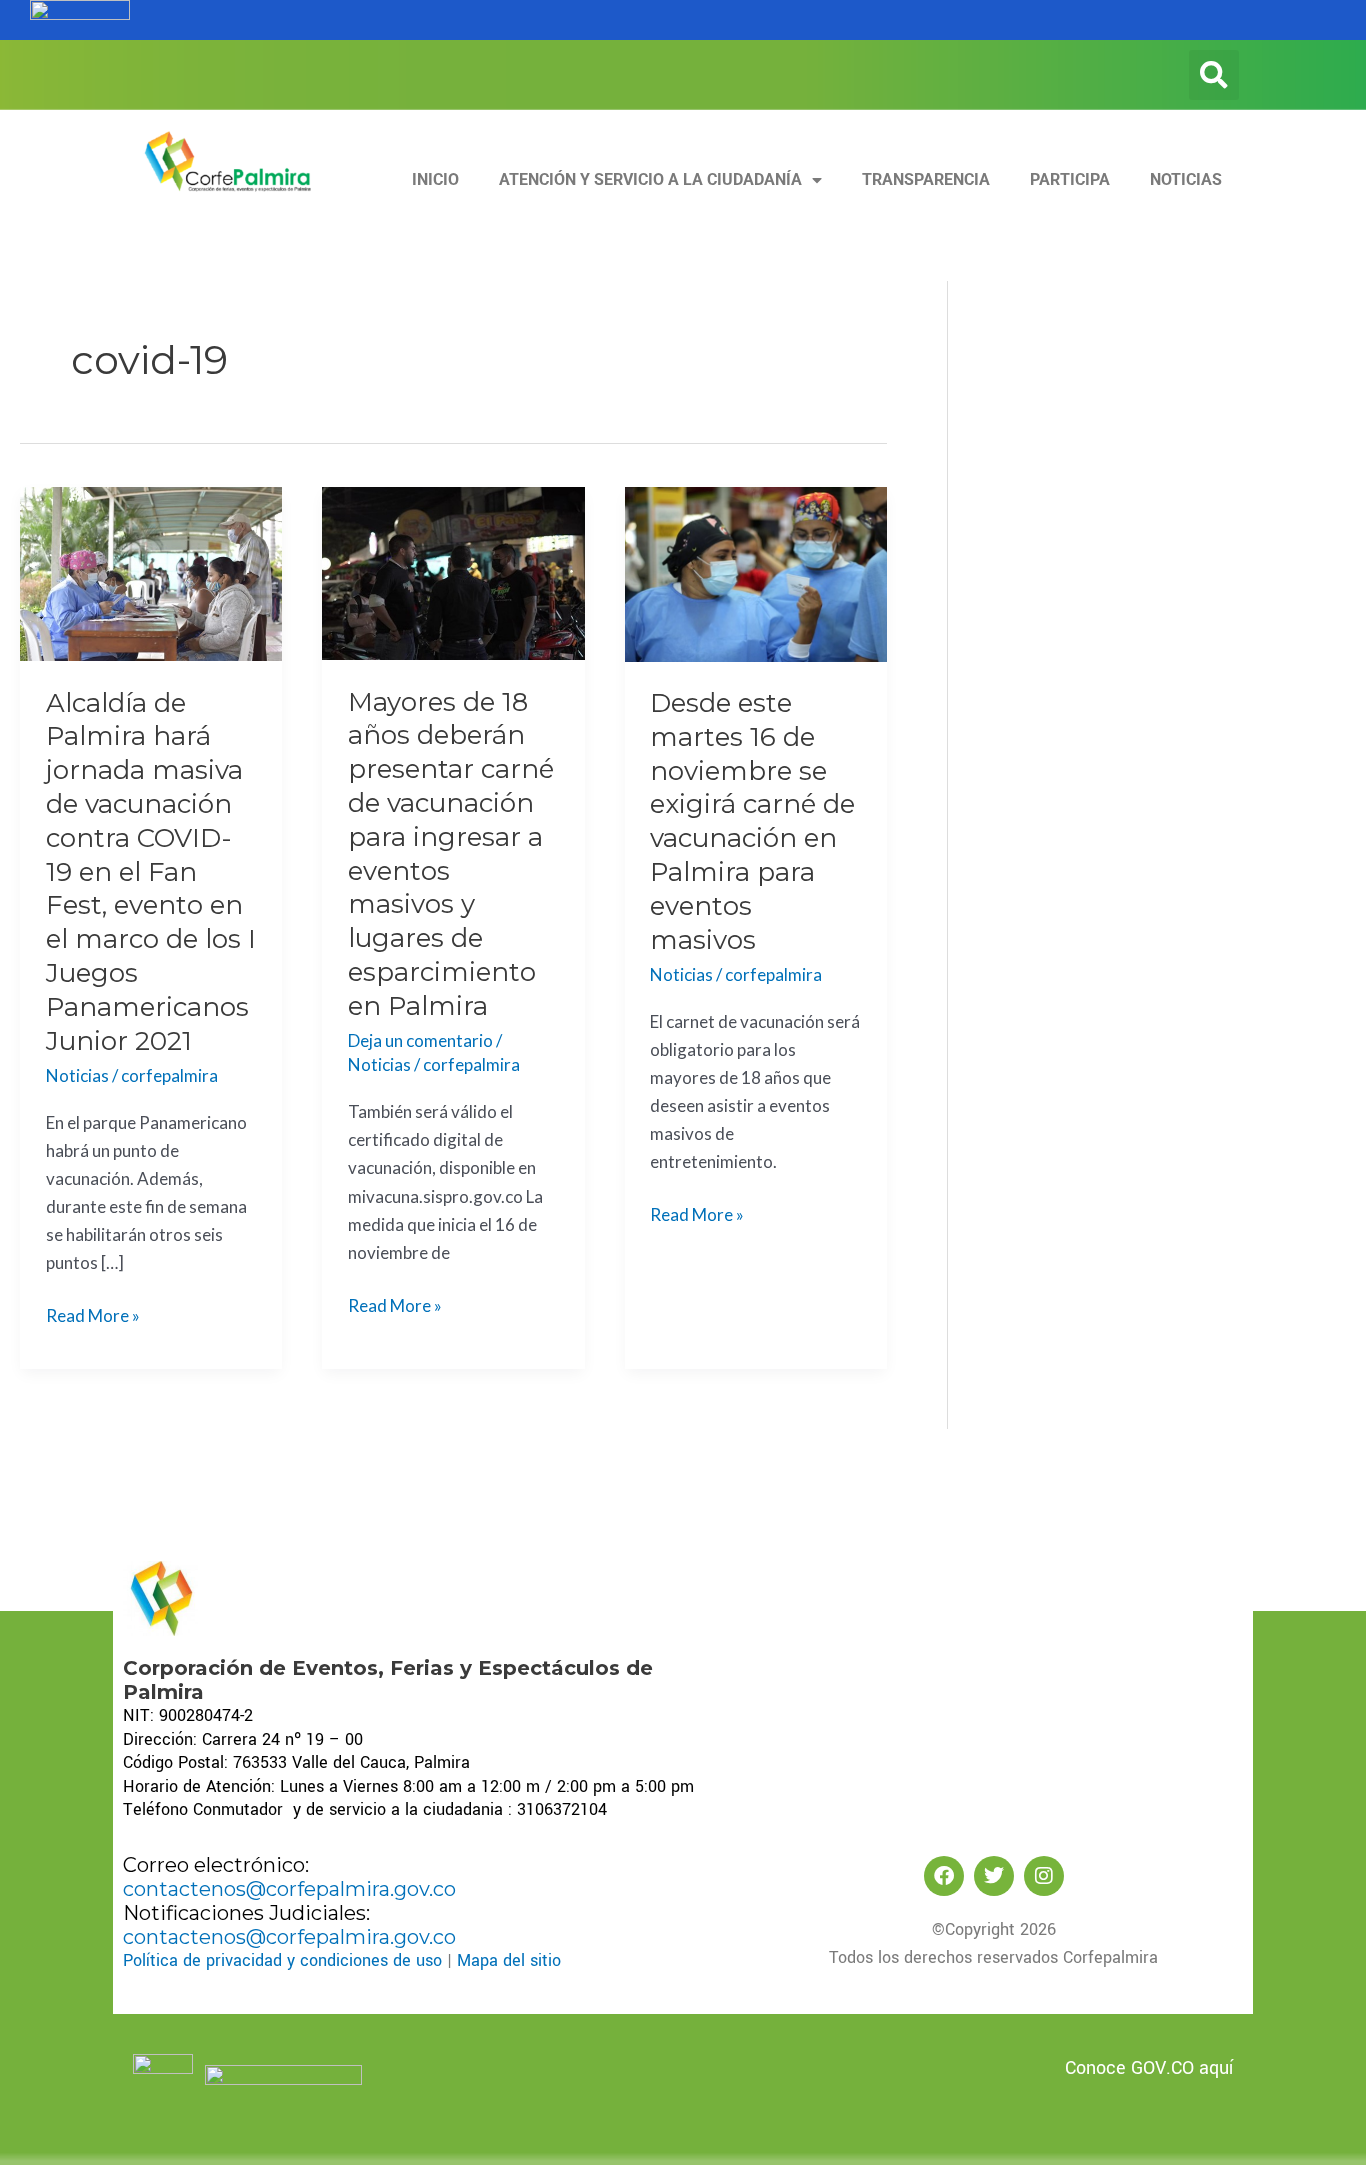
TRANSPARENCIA (926, 179)
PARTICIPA (1070, 179)
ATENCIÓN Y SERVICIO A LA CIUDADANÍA (650, 179)
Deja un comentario (420, 1040)
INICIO (435, 179)
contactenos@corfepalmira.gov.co (289, 1889)
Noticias (77, 1075)
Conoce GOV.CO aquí (1149, 2068)
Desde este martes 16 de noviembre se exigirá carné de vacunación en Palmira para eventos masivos (752, 821)
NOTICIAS (1186, 179)
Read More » (93, 1314)
